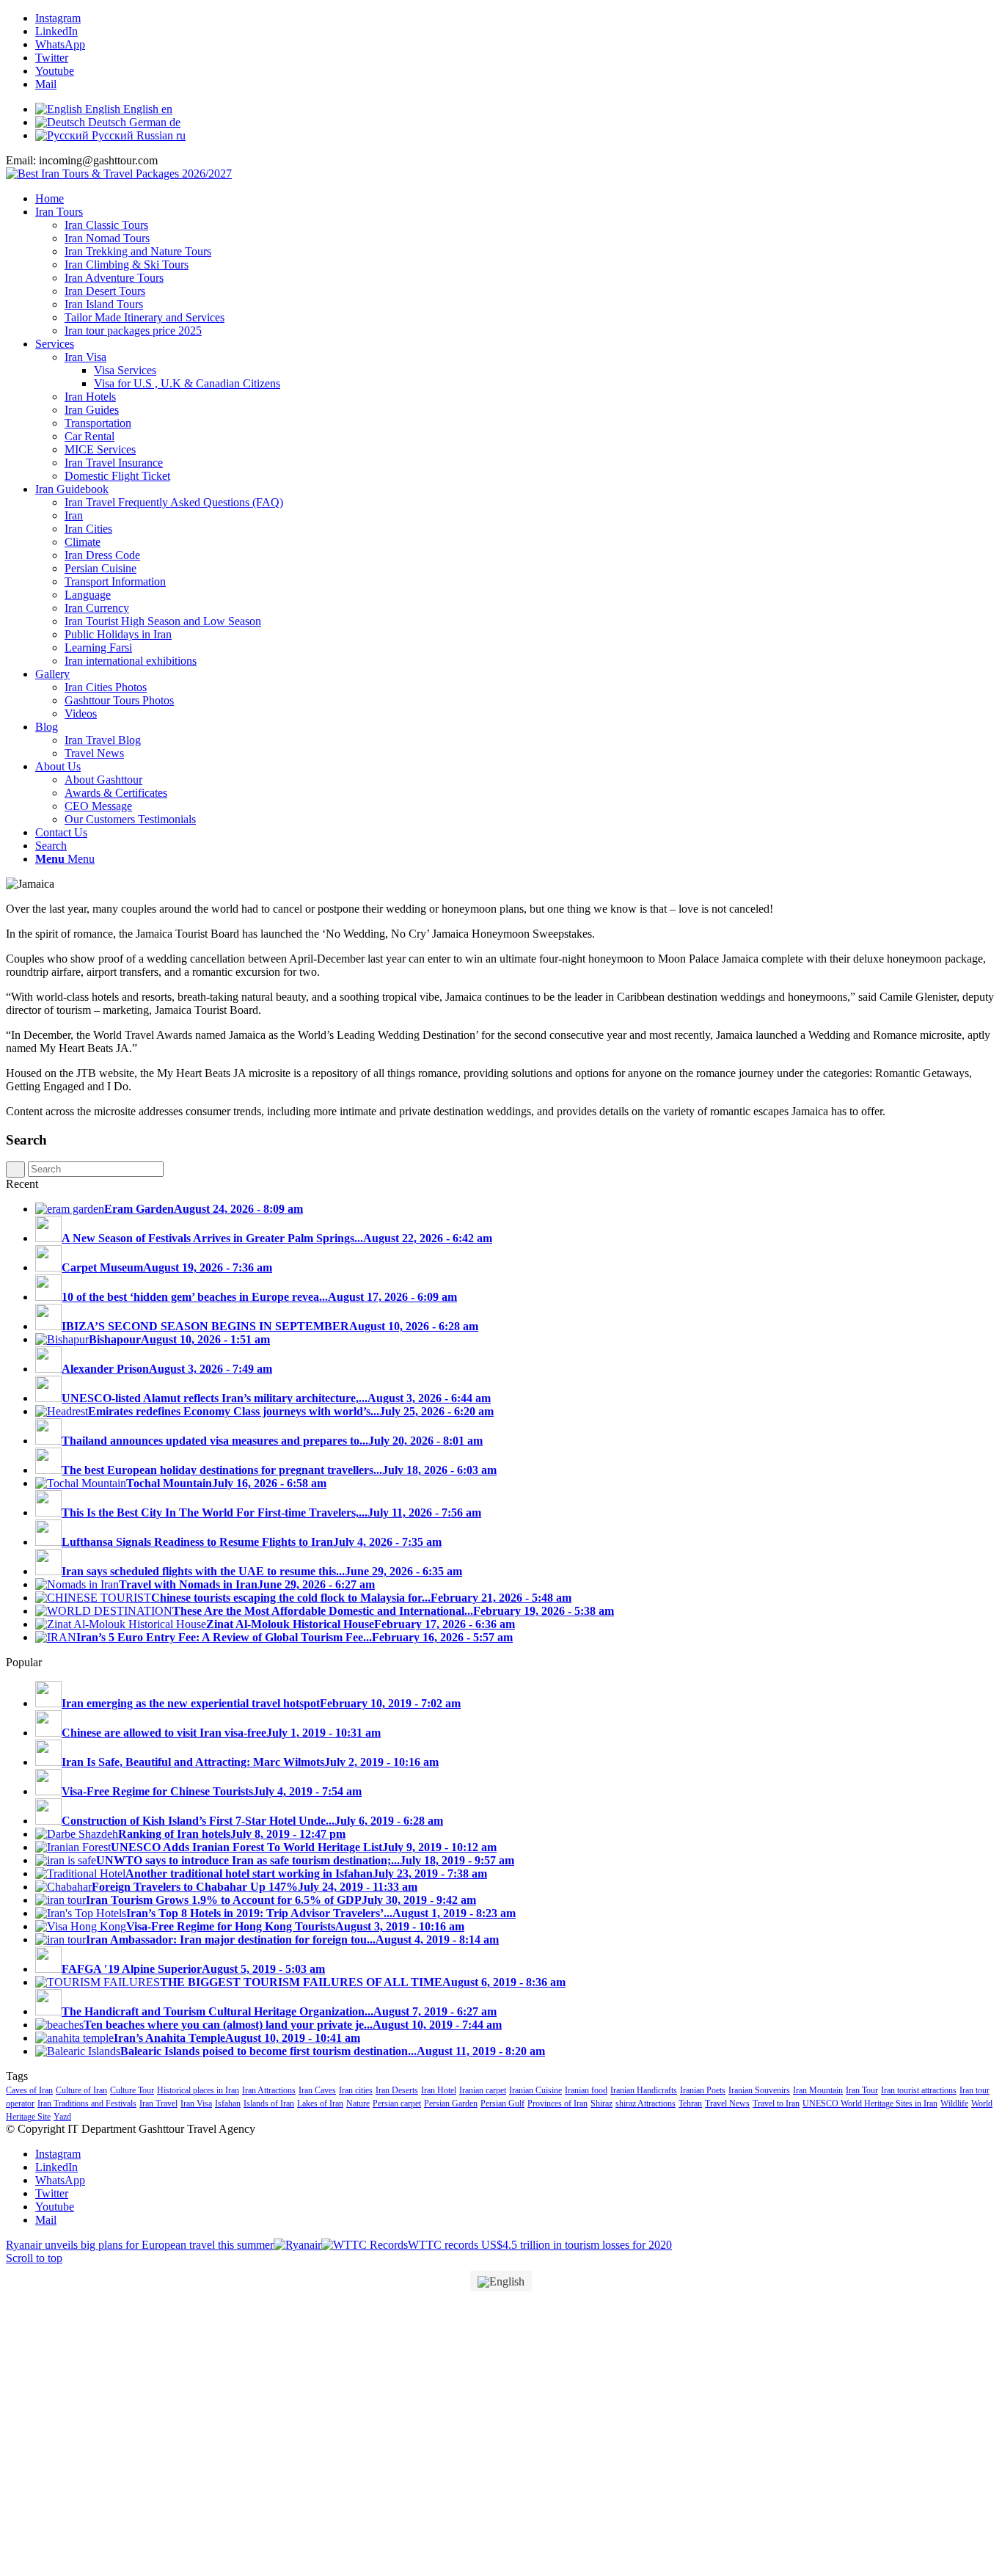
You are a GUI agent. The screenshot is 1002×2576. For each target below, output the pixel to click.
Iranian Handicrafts (644, 2090)
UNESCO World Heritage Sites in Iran (870, 2104)
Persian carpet (397, 2104)
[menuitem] (516, 199)
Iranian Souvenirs (759, 2090)
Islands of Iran (269, 2104)
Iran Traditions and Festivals (87, 2104)
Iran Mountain (818, 2090)
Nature (358, 2104)
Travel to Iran (776, 2104)
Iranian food (586, 2090)
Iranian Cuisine (535, 2090)
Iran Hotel (439, 2090)
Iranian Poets (703, 2090)
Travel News (727, 2104)
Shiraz (601, 2104)
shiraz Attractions (646, 2104)
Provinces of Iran (557, 2104)
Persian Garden (451, 2104)
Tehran (690, 2104)
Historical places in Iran (198, 2090)
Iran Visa (196, 2104)
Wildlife (954, 2104)
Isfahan (228, 2104)
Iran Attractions (269, 2090)
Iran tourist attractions (919, 2090)
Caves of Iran (29, 2090)
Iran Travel (158, 2104)
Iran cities (356, 2090)
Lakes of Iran (320, 2104)
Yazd (62, 2117)
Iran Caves (317, 2090)
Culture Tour (132, 2090)
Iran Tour (862, 2090)
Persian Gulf (502, 2104)
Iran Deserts (397, 2090)
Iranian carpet (483, 2090)
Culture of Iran (81, 2090)
